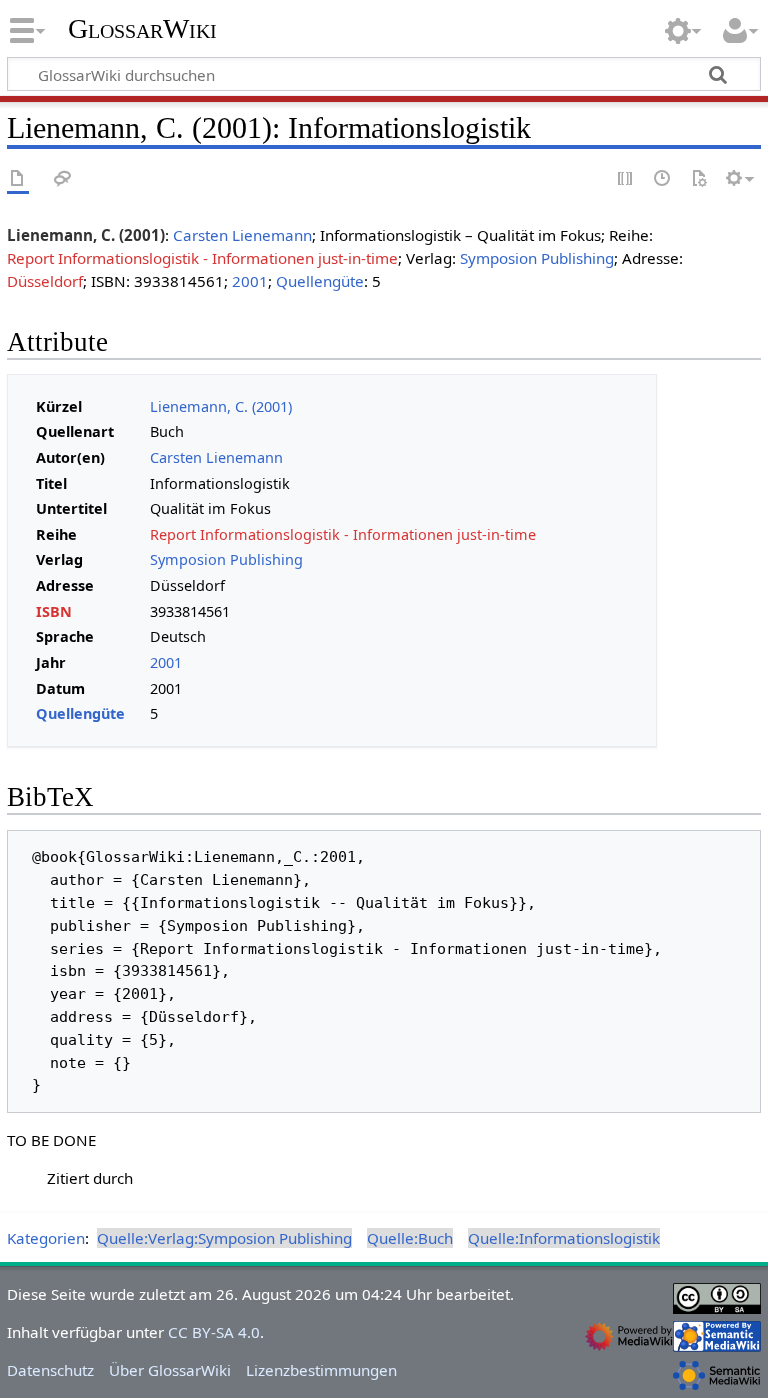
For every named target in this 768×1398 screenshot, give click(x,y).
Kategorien (46, 1238)
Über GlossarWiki (170, 1370)
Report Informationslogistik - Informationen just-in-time (202, 258)
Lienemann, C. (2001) (221, 406)
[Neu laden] (699, 179)
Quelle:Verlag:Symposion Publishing (224, 1238)
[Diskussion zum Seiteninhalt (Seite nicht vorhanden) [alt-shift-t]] (63, 179)
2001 (250, 281)
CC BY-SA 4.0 (214, 1332)
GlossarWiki (142, 29)
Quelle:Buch (410, 1238)
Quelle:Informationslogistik (564, 1238)
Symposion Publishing (537, 258)
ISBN (54, 611)
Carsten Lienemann (242, 235)
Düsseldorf (45, 281)
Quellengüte (320, 281)
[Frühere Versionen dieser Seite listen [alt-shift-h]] (663, 179)
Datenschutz (50, 1370)
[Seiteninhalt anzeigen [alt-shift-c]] (18, 179)
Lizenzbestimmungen (321, 1370)
